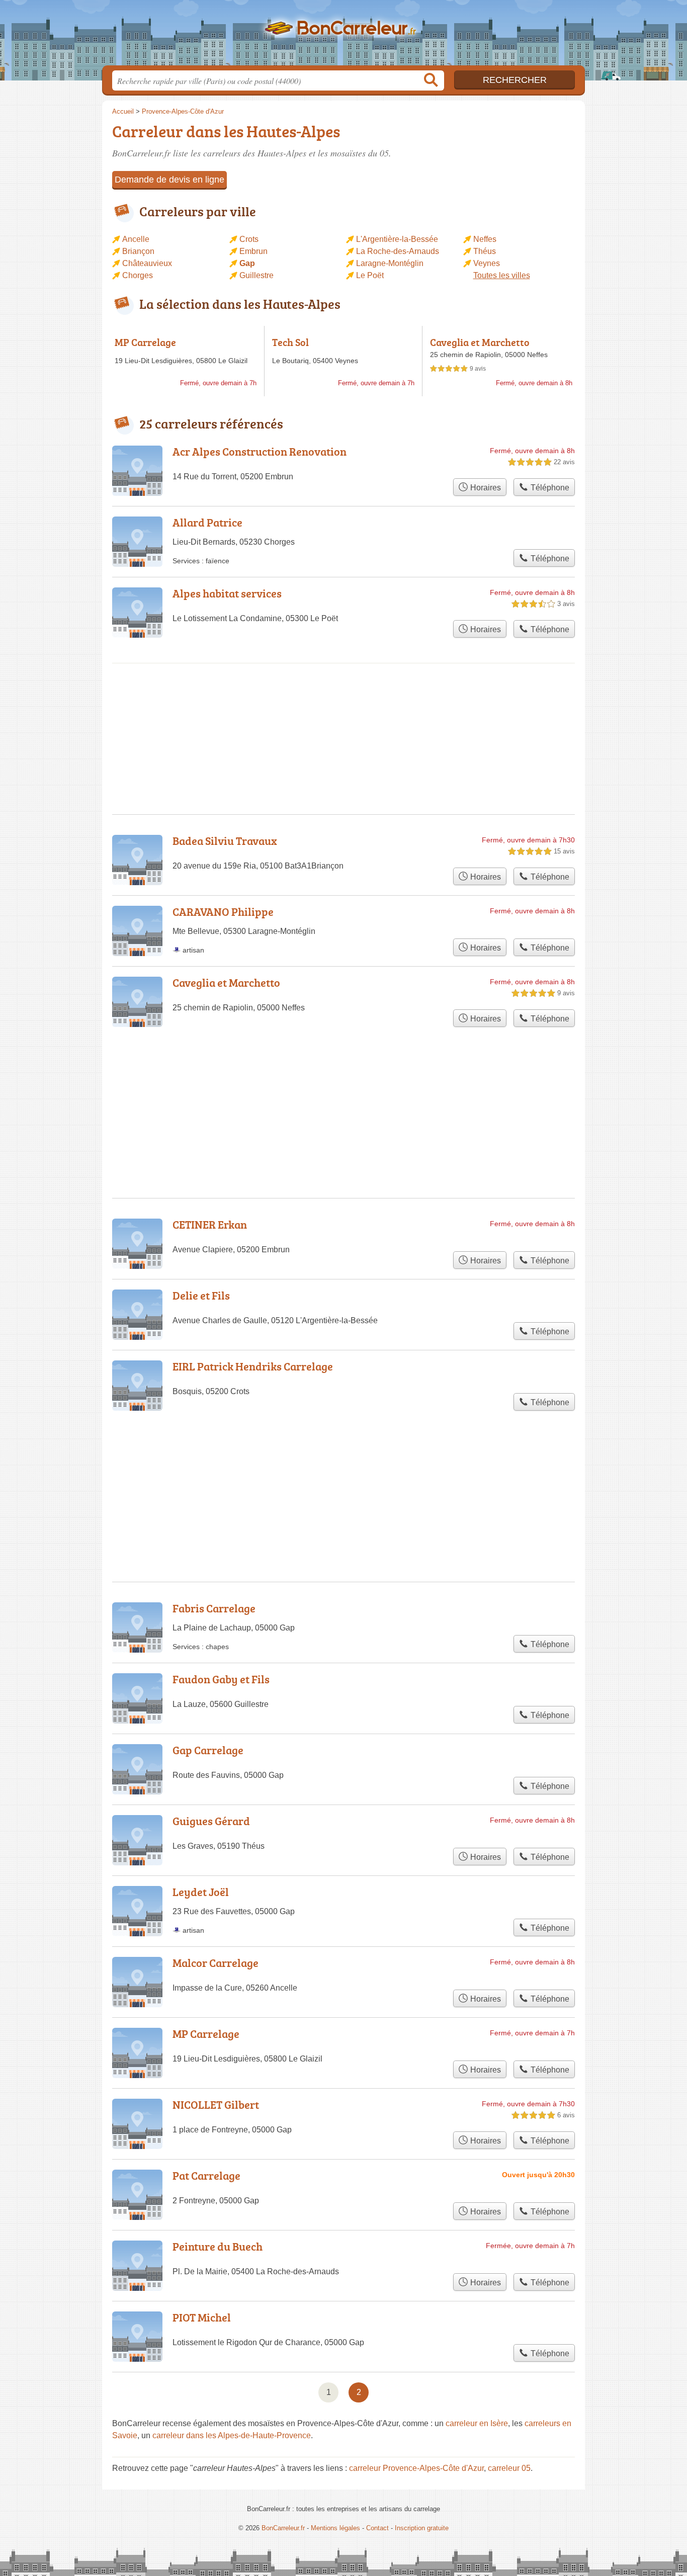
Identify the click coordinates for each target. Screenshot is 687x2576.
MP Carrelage (145, 342)
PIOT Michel (202, 2317)
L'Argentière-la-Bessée (397, 239)
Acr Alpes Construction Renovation (260, 451)
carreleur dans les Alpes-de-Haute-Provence (232, 2435)
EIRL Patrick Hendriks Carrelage (253, 1366)
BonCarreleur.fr (343, 36)
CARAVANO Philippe (223, 912)
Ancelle (136, 239)
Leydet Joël (201, 1892)
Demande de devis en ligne (169, 180)
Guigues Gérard (211, 1821)
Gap (247, 263)
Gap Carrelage (208, 1750)
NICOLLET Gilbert (216, 2105)
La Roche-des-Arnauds (398, 251)
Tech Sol (290, 342)
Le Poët (370, 275)
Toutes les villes (502, 275)
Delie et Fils (201, 1295)
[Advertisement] (343, 1472)
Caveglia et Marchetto (480, 342)
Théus (485, 251)
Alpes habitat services (227, 593)
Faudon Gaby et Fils (221, 1679)
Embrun (253, 251)
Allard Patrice (207, 522)
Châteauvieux (147, 263)
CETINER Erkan (210, 1224)
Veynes (487, 263)
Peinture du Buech (218, 2246)
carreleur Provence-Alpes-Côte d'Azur (416, 2468)
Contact (377, 2528)
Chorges (138, 275)
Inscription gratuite (422, 2528)
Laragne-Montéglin (390, 263)
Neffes (485, 239)
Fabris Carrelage (214, 1608)
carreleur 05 (509, 2468)
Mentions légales (335, 2528)
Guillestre (256, 275)
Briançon (138, 251)
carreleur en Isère (477, 2423)
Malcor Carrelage (216, 1963)
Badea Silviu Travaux (225, 841)
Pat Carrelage (206, 2175)
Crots (249, 239)
